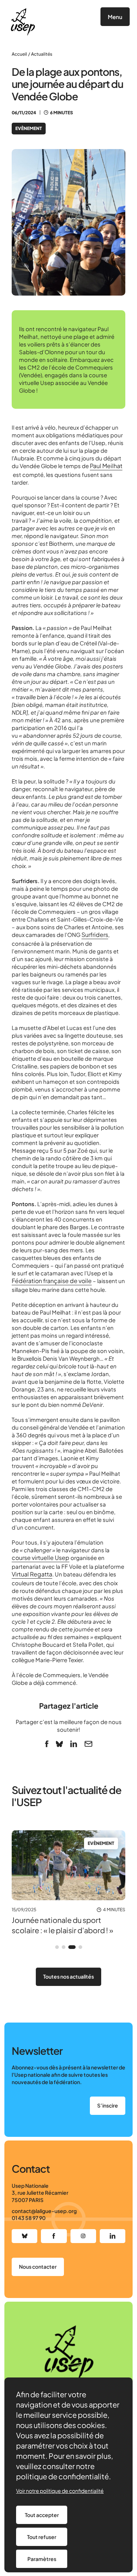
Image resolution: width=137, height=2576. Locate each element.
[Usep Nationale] (23, 22)
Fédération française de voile (52, 1281)
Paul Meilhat (106, 466)
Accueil (19, 54)
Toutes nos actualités (68, 1976)
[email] (88, 1744)
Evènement (29, 128)
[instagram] (83, 2236)
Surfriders (95, 935)
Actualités (42, 54)
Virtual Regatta (32, 1574)
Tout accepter (42, 2515)
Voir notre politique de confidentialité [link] (60, 2491)
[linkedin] (74, 1744)
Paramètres (42, 2559)
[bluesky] (59, 1744)
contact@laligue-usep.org (44, 2211)
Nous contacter (38, 2266)
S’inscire (108, 2105)
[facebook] (47, 1744)
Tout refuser (42, 2537)
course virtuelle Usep (41, 1558)
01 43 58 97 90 (29, 2218)
